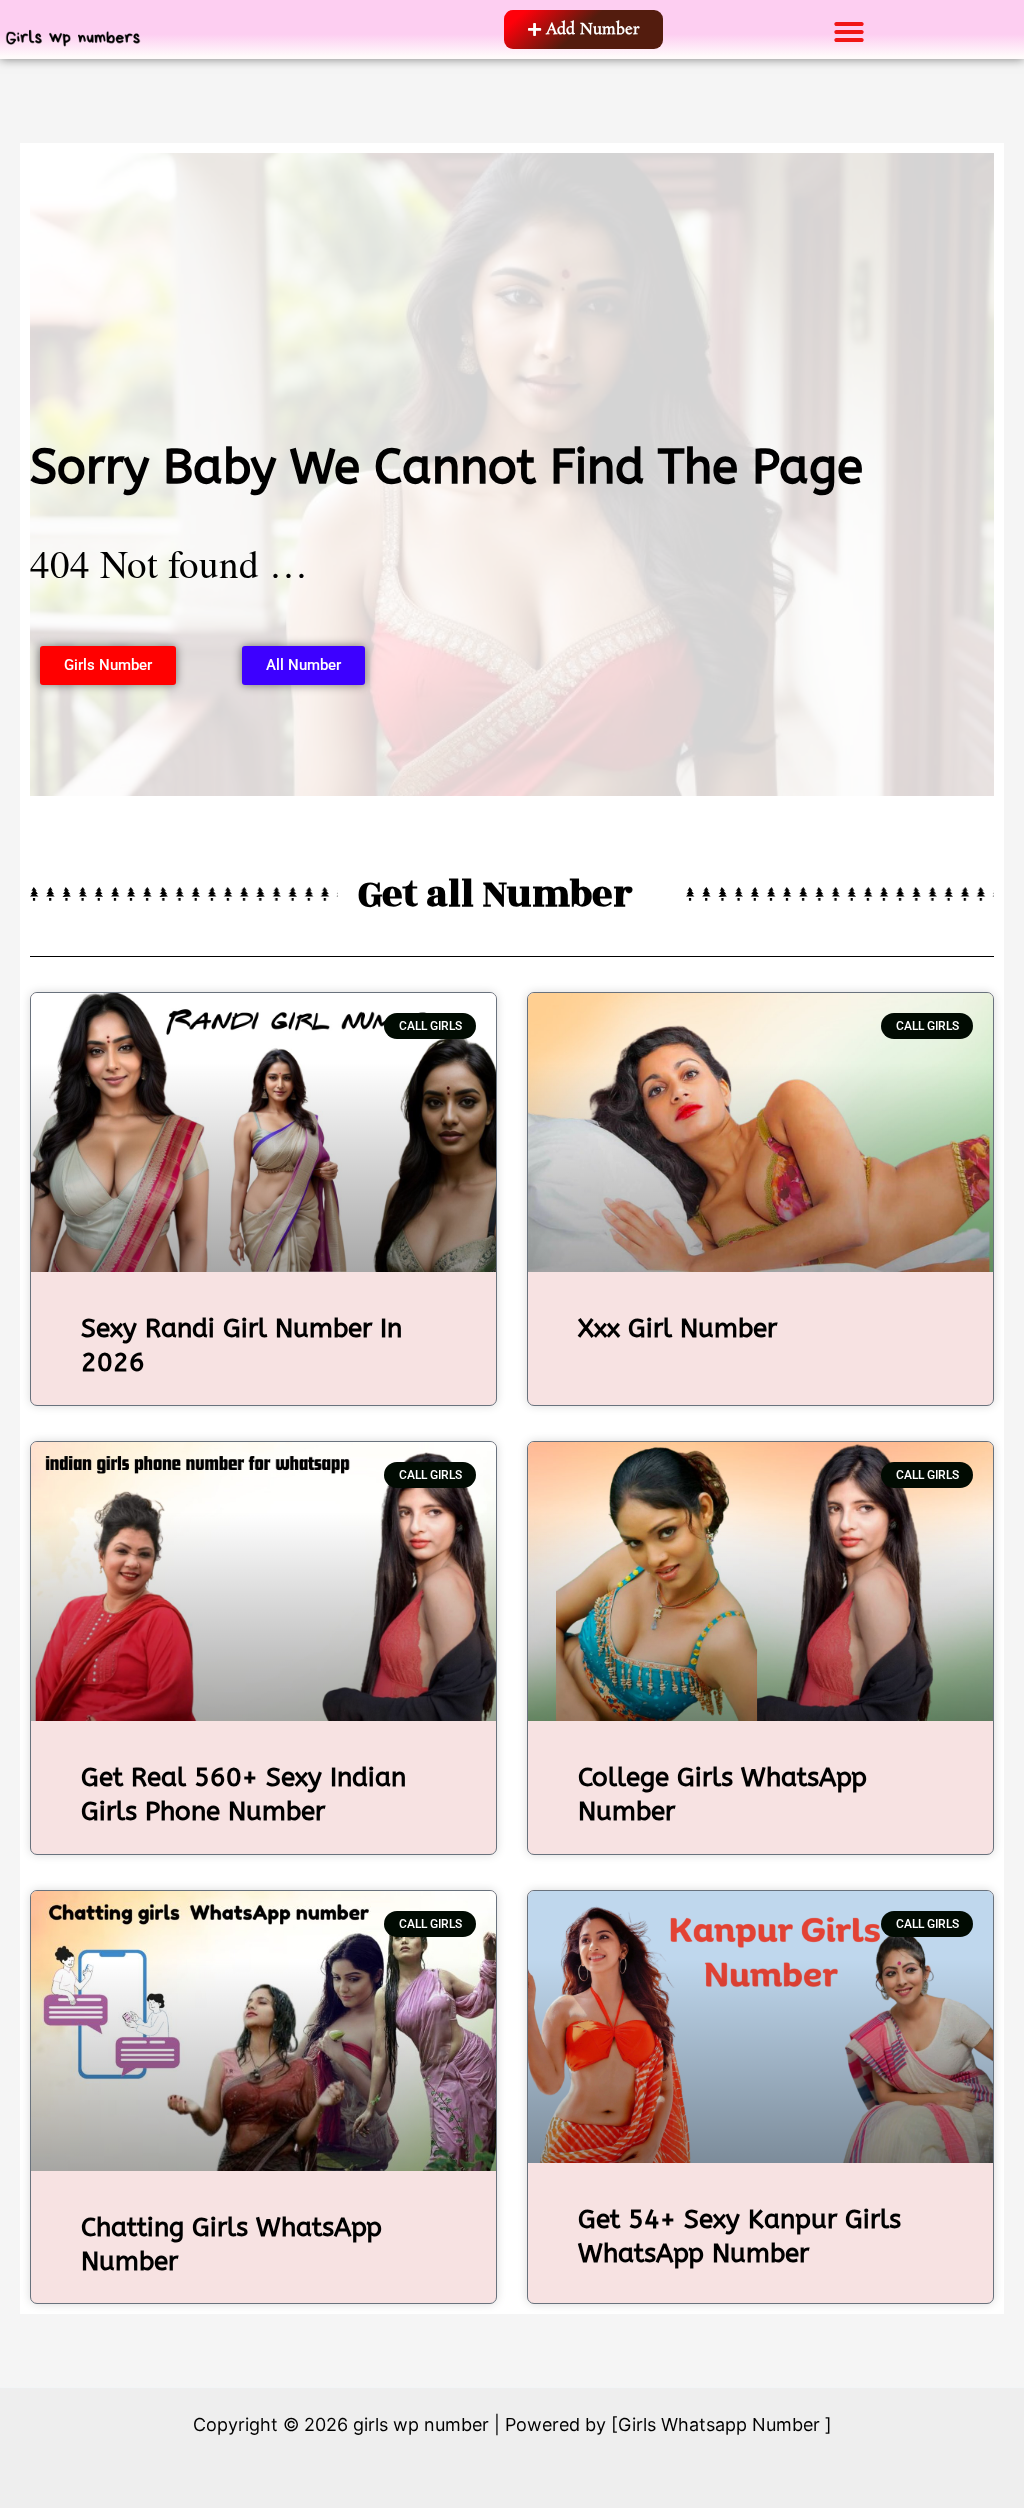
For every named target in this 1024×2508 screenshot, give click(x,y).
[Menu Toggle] (849, 32)
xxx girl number (677, 1328)
